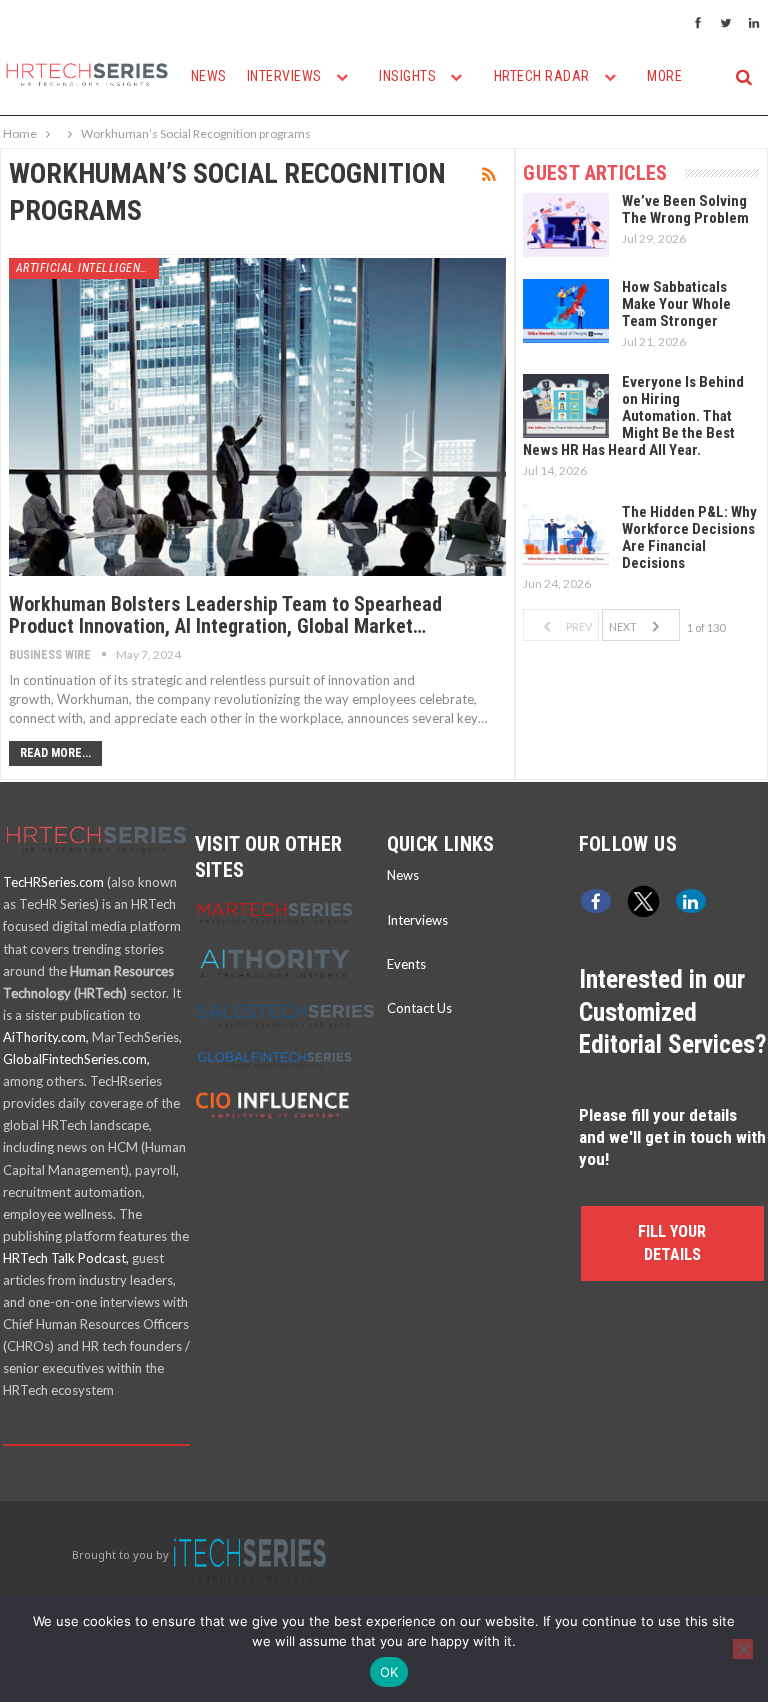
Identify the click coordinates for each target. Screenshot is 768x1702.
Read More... (55, 753)
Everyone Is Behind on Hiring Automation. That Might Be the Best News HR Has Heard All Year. (633, 416)
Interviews (417, 920)
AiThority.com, (46, 1037)
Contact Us (419, 1008)
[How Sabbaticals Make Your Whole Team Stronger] (566, 311)
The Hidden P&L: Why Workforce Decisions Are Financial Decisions (689, 537)
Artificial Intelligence (85, 268)
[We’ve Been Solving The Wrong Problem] (566, 225)
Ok (389, 1672)
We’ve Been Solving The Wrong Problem (685, 209)
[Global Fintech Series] (275, 1058)
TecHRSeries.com (53, 882)
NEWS (209, 76)
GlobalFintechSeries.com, (76, 1059)
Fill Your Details (672, 1242)
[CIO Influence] (275, 1102)
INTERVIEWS (286, 76)
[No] (743, 1649)
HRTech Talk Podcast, (66, 1258)
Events (406, 964)
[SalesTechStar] (285, 1014)
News (403, 875)
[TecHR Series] (249, 1554)
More (664, 76)
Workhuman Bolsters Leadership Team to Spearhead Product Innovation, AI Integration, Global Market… (225, 615)
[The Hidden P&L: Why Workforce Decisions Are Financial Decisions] (566, 536)
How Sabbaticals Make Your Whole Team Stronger (676, 304)
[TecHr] (96, 860)
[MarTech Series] (275, 912)
